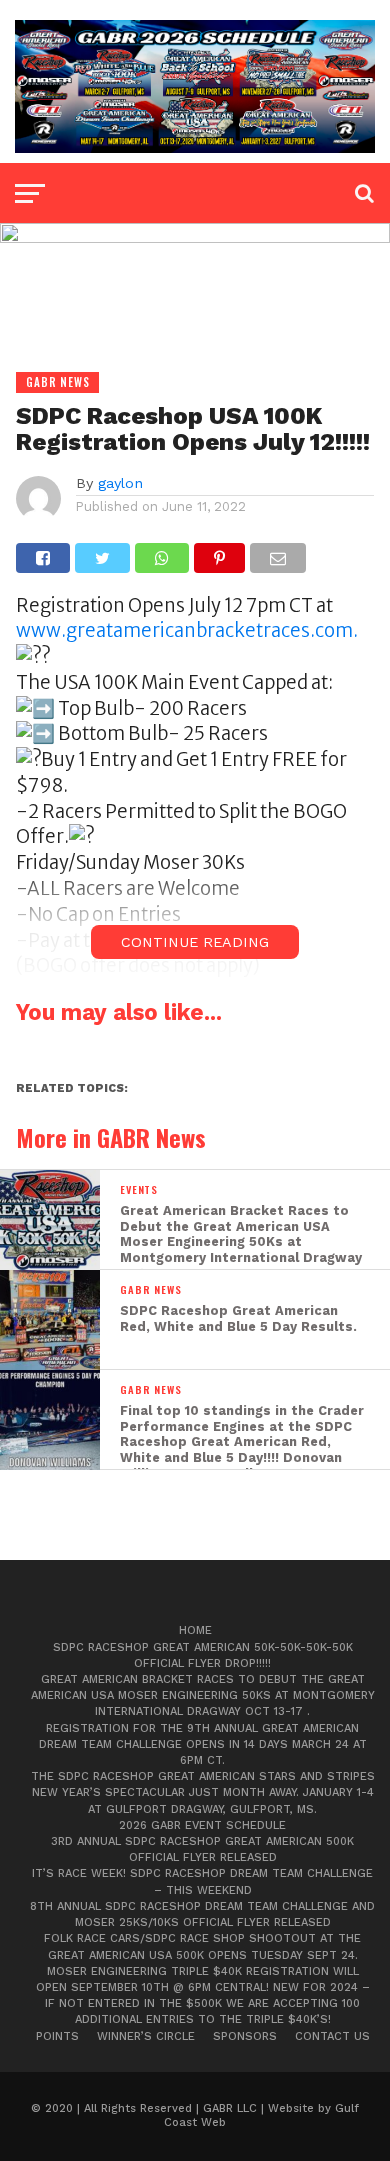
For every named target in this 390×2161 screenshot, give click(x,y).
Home (195, 1630)
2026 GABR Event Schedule (202, 1825)
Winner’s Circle (146, 2036)
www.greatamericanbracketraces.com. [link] (187, 630)
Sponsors (245, 2036)
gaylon (120, 483)
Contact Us (332, 2036)
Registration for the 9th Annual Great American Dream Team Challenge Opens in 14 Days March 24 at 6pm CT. (203, 1744)
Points (57, 2036)
